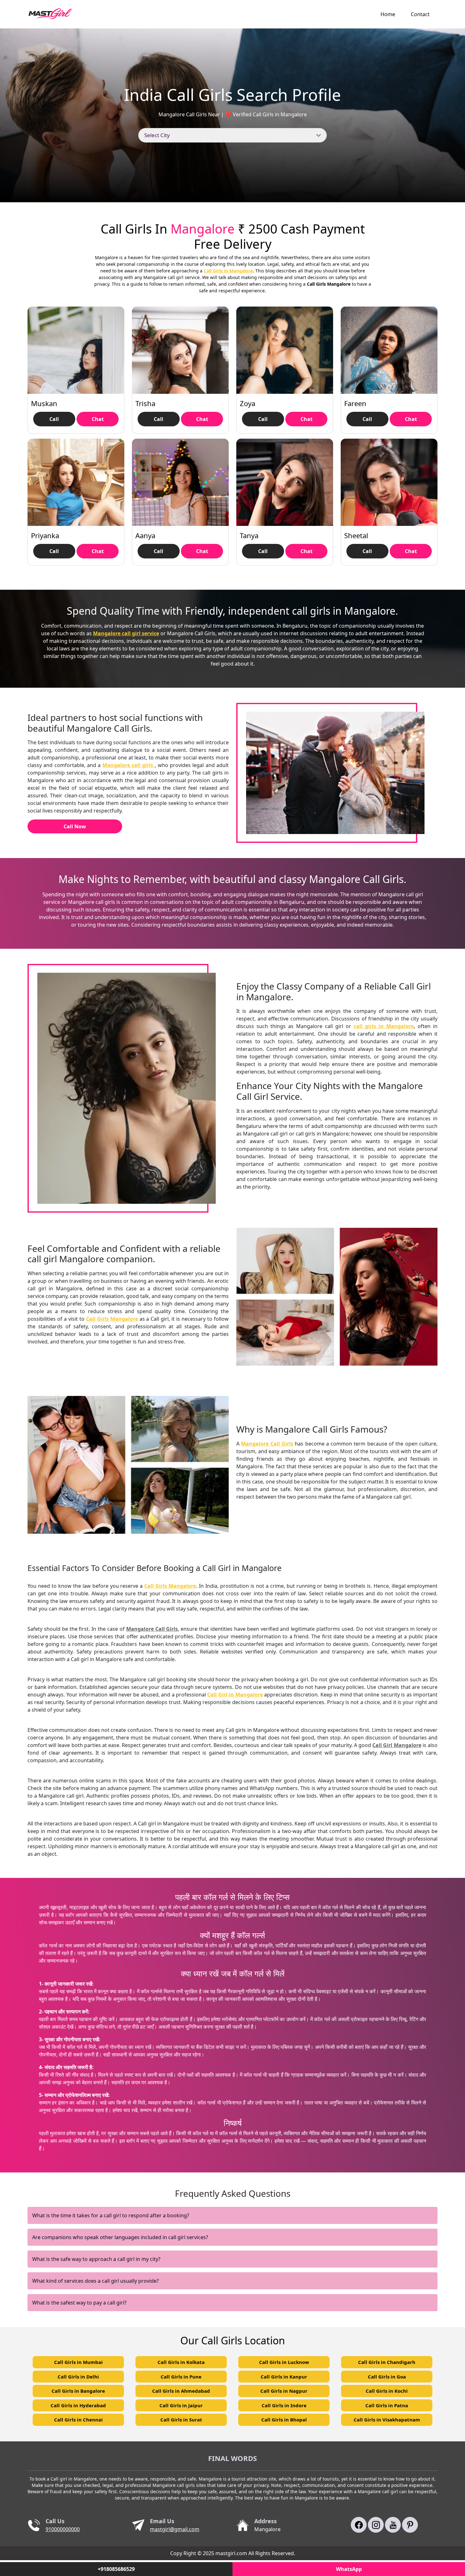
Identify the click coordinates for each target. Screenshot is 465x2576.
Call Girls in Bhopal (284, 2420)
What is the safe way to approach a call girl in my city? (96, 2259)
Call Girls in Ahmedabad (181, 2391)
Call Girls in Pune (181, 2377)
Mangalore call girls (129, 765)
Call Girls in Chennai (78, 2420)
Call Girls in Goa (387, 2377)
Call (54, 419)
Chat (98, 419)
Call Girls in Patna (387, 2405)
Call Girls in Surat (181, 2420)
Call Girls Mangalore (112, 1319)
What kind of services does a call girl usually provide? (96, 2281)
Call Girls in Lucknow (284, 2362)
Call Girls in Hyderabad (78, 2405)
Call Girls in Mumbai (78, 2362)
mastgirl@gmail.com (175, 2529)
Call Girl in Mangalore (235, 1695)
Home (388, 14)
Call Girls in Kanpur (284, 2377)
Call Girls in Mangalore (228, 271)
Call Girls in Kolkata (181, 2362)
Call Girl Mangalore (397, 1745)
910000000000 (63, 2529)
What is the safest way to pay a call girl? (79, 2303)
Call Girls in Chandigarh (387, 2362)
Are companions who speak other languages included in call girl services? (120, 2237)
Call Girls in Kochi (387, 2391)
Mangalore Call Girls (267, 1444)
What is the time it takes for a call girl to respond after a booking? (111, 2215)
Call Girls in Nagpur (284, 2391)
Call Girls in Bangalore (78, 2391)
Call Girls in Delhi (78, 2377)
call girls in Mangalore (384, 1026)
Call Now (75, 826)
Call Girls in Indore (284, 2405)
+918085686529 (116, 2569)
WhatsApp (349, 2569)
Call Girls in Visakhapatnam (387, 2420)
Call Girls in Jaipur (181, 2405)
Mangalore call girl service (126, 633)
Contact (420, 14)
